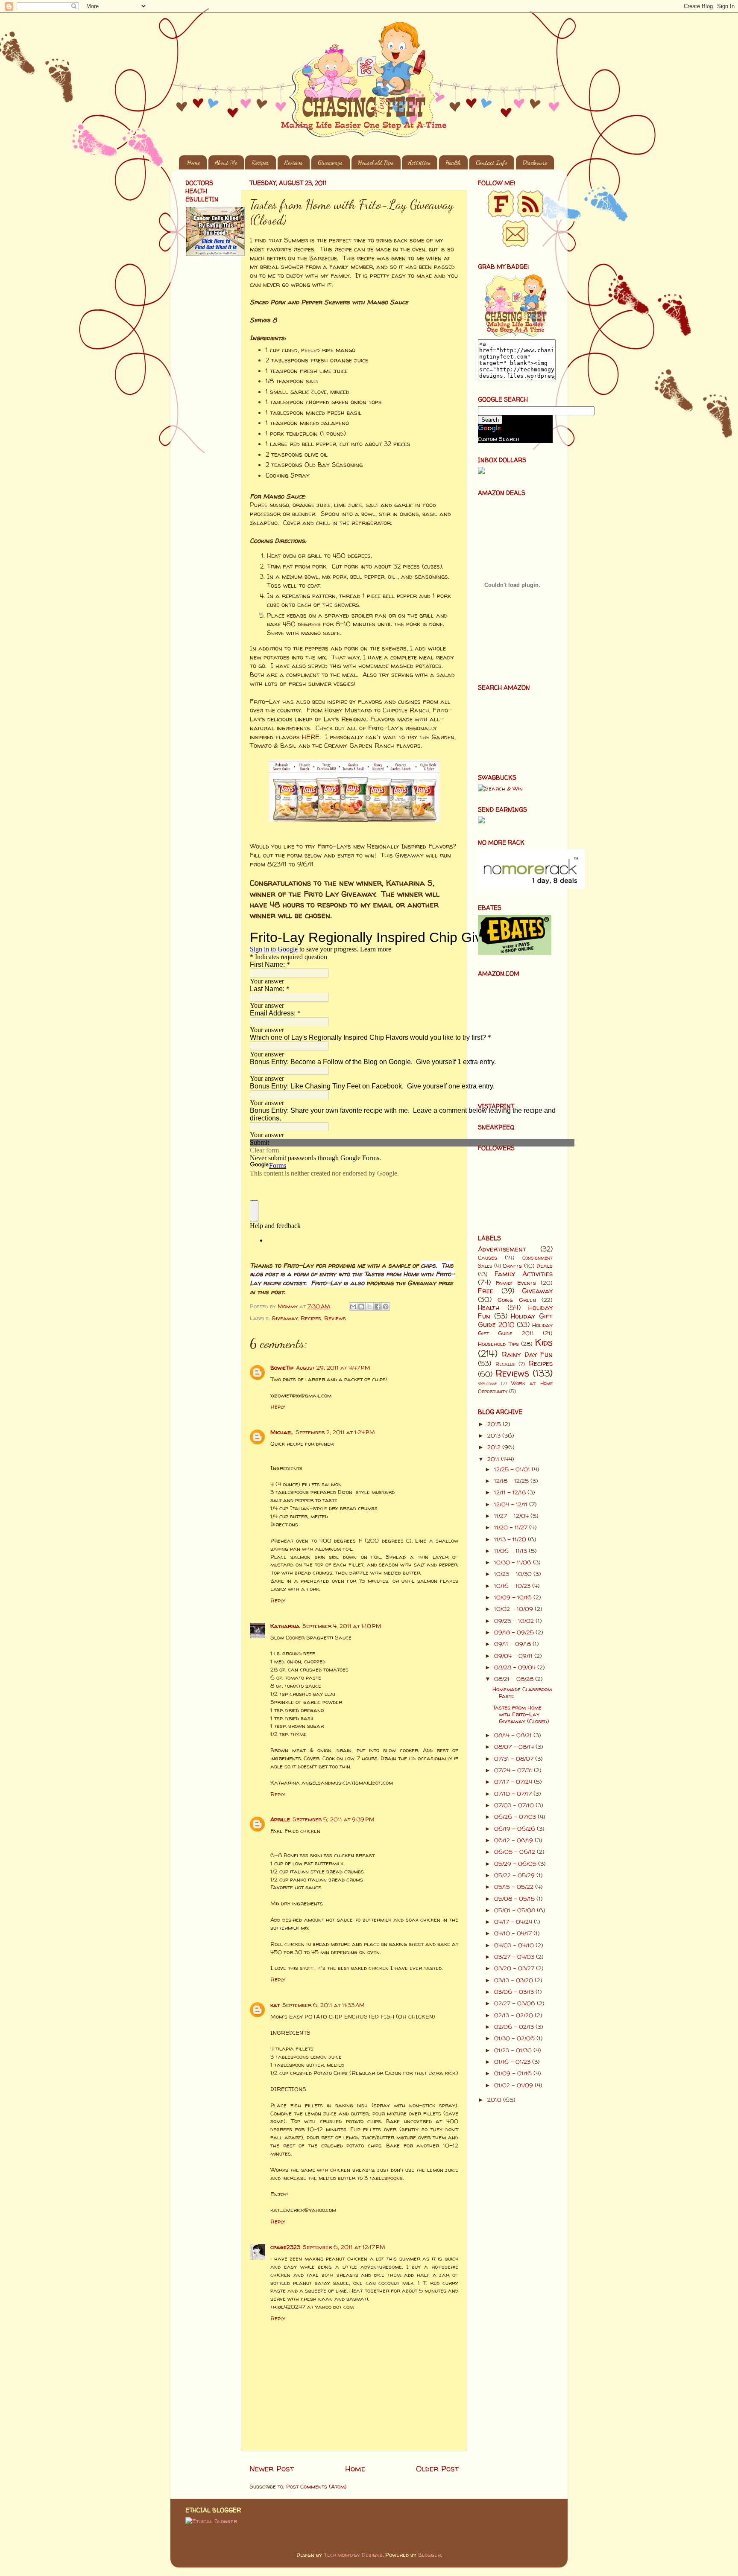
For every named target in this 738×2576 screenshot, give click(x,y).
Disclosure (535, 162)
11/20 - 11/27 (512, 1527)
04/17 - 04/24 (514, 1922)
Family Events (516, 1283)
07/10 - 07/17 (514, 1794)
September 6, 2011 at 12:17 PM (344, 2247)
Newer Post (272, 2468)
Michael (282, 1432)
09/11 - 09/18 (513, 1644)
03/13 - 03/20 (514, 1980)
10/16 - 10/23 (513, 1586)
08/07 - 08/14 (515, 1747)
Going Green (517, 1300)
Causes (488, 1257)
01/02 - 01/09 (514, 2085)
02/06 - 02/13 (515, 2027)
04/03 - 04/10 (515, 1945)
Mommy (288, 1306)
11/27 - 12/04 (512, 1516)
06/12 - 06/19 (514, 1840)
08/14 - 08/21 (514, 1735)
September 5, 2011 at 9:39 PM (334, 1819)
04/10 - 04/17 (514, 1933)
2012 (495, 1447)
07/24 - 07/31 (514, 1770)
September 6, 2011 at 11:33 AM (324, 2005)
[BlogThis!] (361, 1307)
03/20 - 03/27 (515, 1968)
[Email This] (353, 1307)
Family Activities (524, 1274)
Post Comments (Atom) (316, 2486)
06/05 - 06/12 (515, 1852)
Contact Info (492, 162)
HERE (311, 737)
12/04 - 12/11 (512, 1504)
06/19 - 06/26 (515, 1829)
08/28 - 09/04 (516, 1667)
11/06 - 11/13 (511, 1551)
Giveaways (330, 162)
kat (275, 2005)
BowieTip (282, 1368)
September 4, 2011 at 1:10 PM (342, 1626)
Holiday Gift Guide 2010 (515, 1320)
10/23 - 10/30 (514, 1574)
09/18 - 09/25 (515, 1632)
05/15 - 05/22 (515, 1887)
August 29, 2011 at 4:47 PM (333, 1368)
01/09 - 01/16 (514, 2073)
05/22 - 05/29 (515, 1875)
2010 (495, 2100)
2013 (495, 1435)
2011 (494, 1459)
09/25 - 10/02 (515, 1621)
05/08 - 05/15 (515, 1899)
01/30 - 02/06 (515, 2038)
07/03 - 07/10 (515, 1805)
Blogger (429, 2555)
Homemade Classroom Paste (522, 1692)
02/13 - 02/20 (514, 2015)
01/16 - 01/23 (513, 2062)
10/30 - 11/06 (514, 1562)
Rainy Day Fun (527, 1354)
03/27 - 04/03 (515, 1957)
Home (193, 162)
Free (486, 1291)
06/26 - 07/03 (516, 1817)
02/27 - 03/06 (515, 2003)
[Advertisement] (211, 400)
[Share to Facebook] (378, 1307)
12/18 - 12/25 (512, 1481)
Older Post (437, 2468)
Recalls (505, 1364)
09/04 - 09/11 (514, 1656)
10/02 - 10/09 (514, 1609)
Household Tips (376, 162)
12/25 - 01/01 (513, 1469)
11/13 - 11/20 (511, 1539)
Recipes (260, 162)
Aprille (280, 1819)
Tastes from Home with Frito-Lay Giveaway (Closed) (521, 1714)
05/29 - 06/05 (516, 1864)
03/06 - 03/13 (515, 1992)
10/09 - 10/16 (514, 1597)
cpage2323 (285, 2247)
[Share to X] (369, 1307)
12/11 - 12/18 (511, 1492)
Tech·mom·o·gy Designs (353, 2555)
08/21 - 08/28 (515, 1679)
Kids (544, 1342)
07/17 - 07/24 (514, 1782)
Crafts (512, 1266)
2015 (495, 1424)
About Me (226, 162)
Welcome (487, 1383)
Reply (278, 1406)
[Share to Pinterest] (386, 1307)
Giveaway (285, 1318)
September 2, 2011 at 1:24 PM (335, 1432)
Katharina (285, 1626)
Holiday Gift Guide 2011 (515, 1329)
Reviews (293, 162)
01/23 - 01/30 (514, 2050)
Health (453, 162)
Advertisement (502, 1249)
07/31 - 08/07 (515, 1759)
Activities (419, 162)
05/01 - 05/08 (515, 1910)
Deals (545, 1266)
